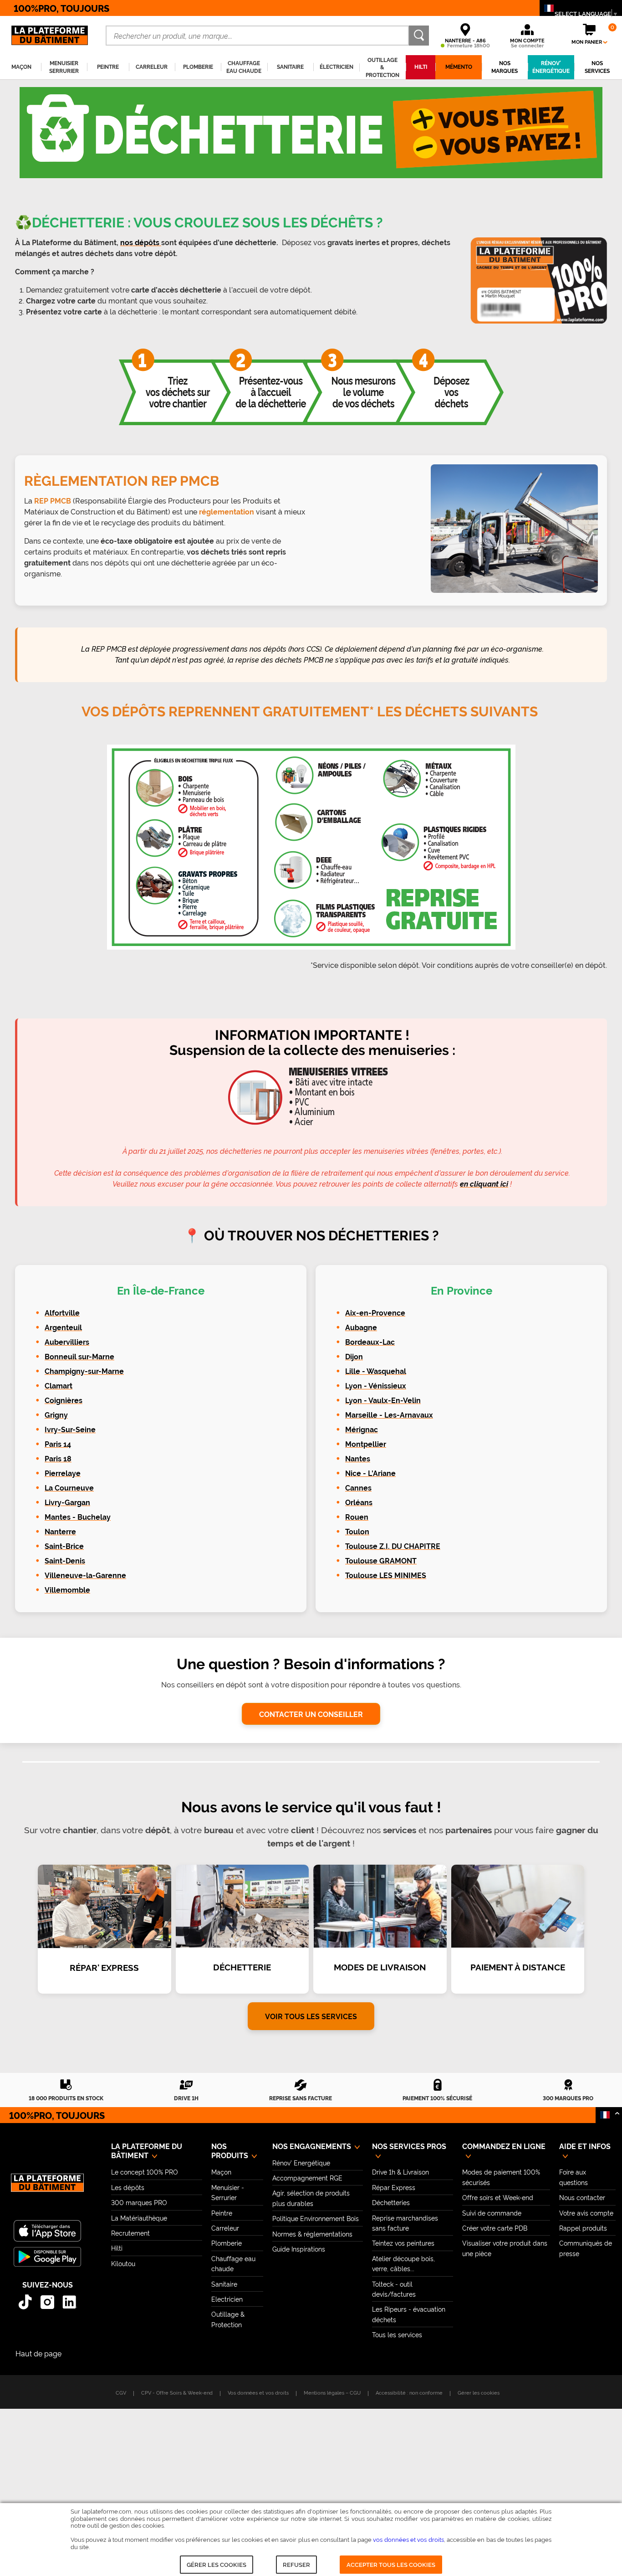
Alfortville (62, 1313)
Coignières (64, 1401)
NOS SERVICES (597, 67)
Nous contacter (582, 2197)
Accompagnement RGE (307, 2178)
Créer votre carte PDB (495, 2228)
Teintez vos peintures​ (403, 2243)
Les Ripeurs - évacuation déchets (409, 2314)
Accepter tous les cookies (391, 2564)
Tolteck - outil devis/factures (394, 2289)
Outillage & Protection (228, 2319)
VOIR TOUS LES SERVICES (311, 2016)
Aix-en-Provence (375, 1313)
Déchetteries (391, 2202)
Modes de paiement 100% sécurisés (501, 2177)
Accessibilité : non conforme (409, 2392)
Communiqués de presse (586, 2248)
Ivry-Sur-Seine (70, 1430)
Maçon (221, 2172)
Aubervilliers (67, 1342)
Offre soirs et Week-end (498, 2197)
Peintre (222, 2213)
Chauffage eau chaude (233, 2263)
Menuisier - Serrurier (228, 2192)
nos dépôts (141, 243)
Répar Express (394, 2187)
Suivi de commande (492, 2213)
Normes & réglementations (312, 2234)
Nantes (358, 1459)
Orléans (359, 1503)
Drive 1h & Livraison (400, 2172)
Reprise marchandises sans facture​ (405, 2223)
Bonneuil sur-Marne (79, 1357)
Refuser (296, 2564)
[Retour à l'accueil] (47, 2188)
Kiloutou (123, 2263)
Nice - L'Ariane (370, 1473)
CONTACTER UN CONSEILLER (311, 1714)
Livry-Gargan (67, 1503)
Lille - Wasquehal (376, 1371)
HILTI (421, 67)
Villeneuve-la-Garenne (85, 1576)
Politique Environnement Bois (316, 2218)
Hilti (117, 2248)
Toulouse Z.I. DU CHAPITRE (393, 1546)
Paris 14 (58, 1444)
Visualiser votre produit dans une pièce (505, 2248)
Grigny (56, 1415)
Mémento (459, 67)
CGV (121, 2392)
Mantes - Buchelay (78, 1517)
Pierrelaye (63, 1473)
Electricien (227, 2299)
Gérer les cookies (217, 2564)
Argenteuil (63, 1328)
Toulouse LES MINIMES (386, 1576)
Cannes (358, 1488)
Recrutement (130, 2233)
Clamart (59, 1386)
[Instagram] (48, 2302)
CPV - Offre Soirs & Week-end (177, 2392)
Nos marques (505, 67)
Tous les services (397, 2334)
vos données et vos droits (408, 2539)
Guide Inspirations (299, 2249)
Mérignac (362, 1430)
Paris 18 (58, 1459)
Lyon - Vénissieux (376, 1386)
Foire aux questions (574, 2177)
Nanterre (60, 1532)
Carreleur (225, 2228)
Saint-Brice (64, 1546)
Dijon (354, 1357)
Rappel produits (583, 2228)
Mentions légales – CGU (332, 2392)
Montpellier (366, 1444)
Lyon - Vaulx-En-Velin (383, 1401)
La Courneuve (69, 1488)
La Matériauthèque (139, 2218)
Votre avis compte (586, 2213)
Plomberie (227, 2243)
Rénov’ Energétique (301, 2162)
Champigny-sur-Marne (84, 1371)
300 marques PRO (139, 2202)
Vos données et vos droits (258, 2392)
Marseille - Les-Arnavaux (389, 1415)
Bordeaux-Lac (370, 1342)
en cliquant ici (484, 1184)
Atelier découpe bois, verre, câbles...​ (403, 2263)
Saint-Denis (65, 1561)
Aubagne (361, 1328)
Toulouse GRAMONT (381, 1561)
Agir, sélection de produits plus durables (311, 2198)
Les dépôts (128, 2187)
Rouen (357, 1517)
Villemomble (67, 1590)
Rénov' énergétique (551, 67)
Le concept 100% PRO (145, 2172)
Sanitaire (224, 2284)
